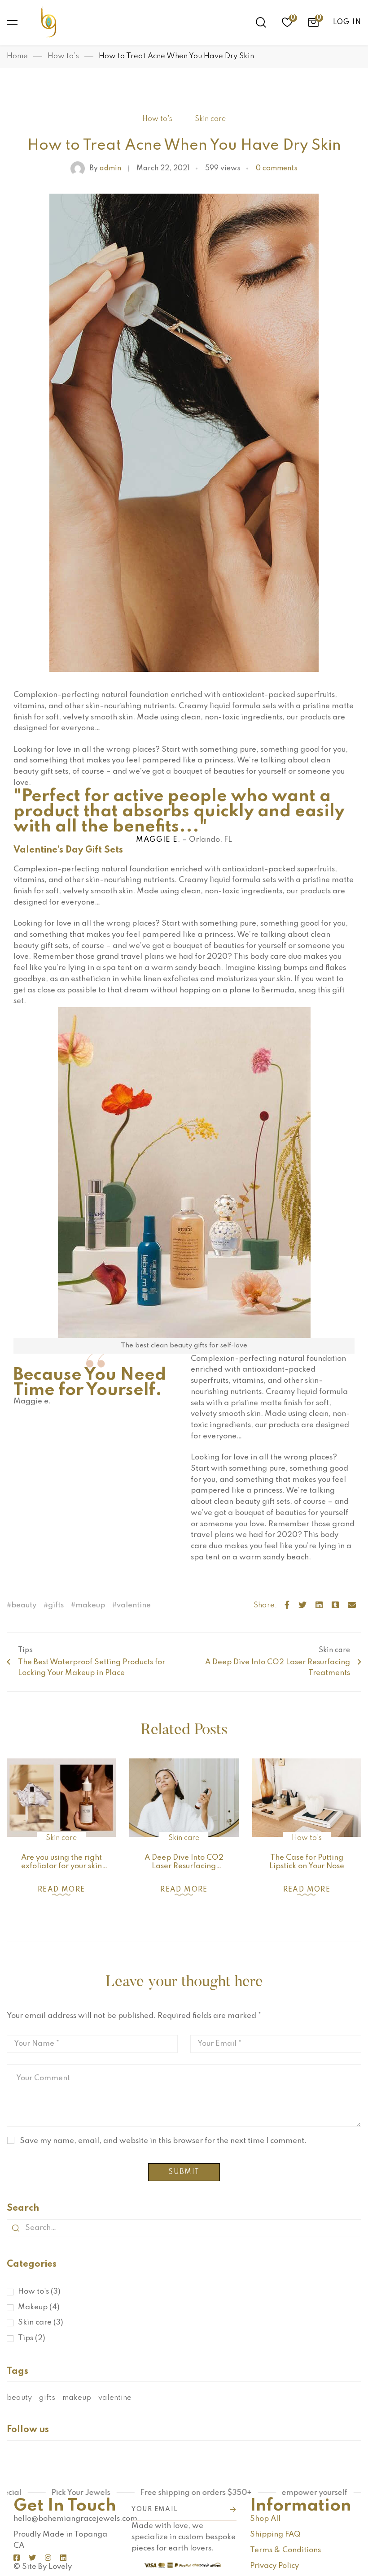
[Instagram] (48, 2558)
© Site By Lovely (43, 2567)
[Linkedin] (319, 1606)
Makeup (39, 2307)
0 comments (277, 169)
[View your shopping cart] (313, 22)
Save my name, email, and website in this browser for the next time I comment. (163, 2141)
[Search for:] (184, 2228)
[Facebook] (287, 1606)
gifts (56, 1605)
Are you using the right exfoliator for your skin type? (61, 1866)
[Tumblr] (335, 1606)
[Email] (352, 1606)
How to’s (63, 56)
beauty (24, 1605)
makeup (90, 1605)
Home (17, 56)
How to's (157, 119)
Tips (32, 2338)
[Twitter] (302, 1606)
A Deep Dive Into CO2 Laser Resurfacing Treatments (184, 1866)
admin (105, 169)
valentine (134, 1605)
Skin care (210, 119)
